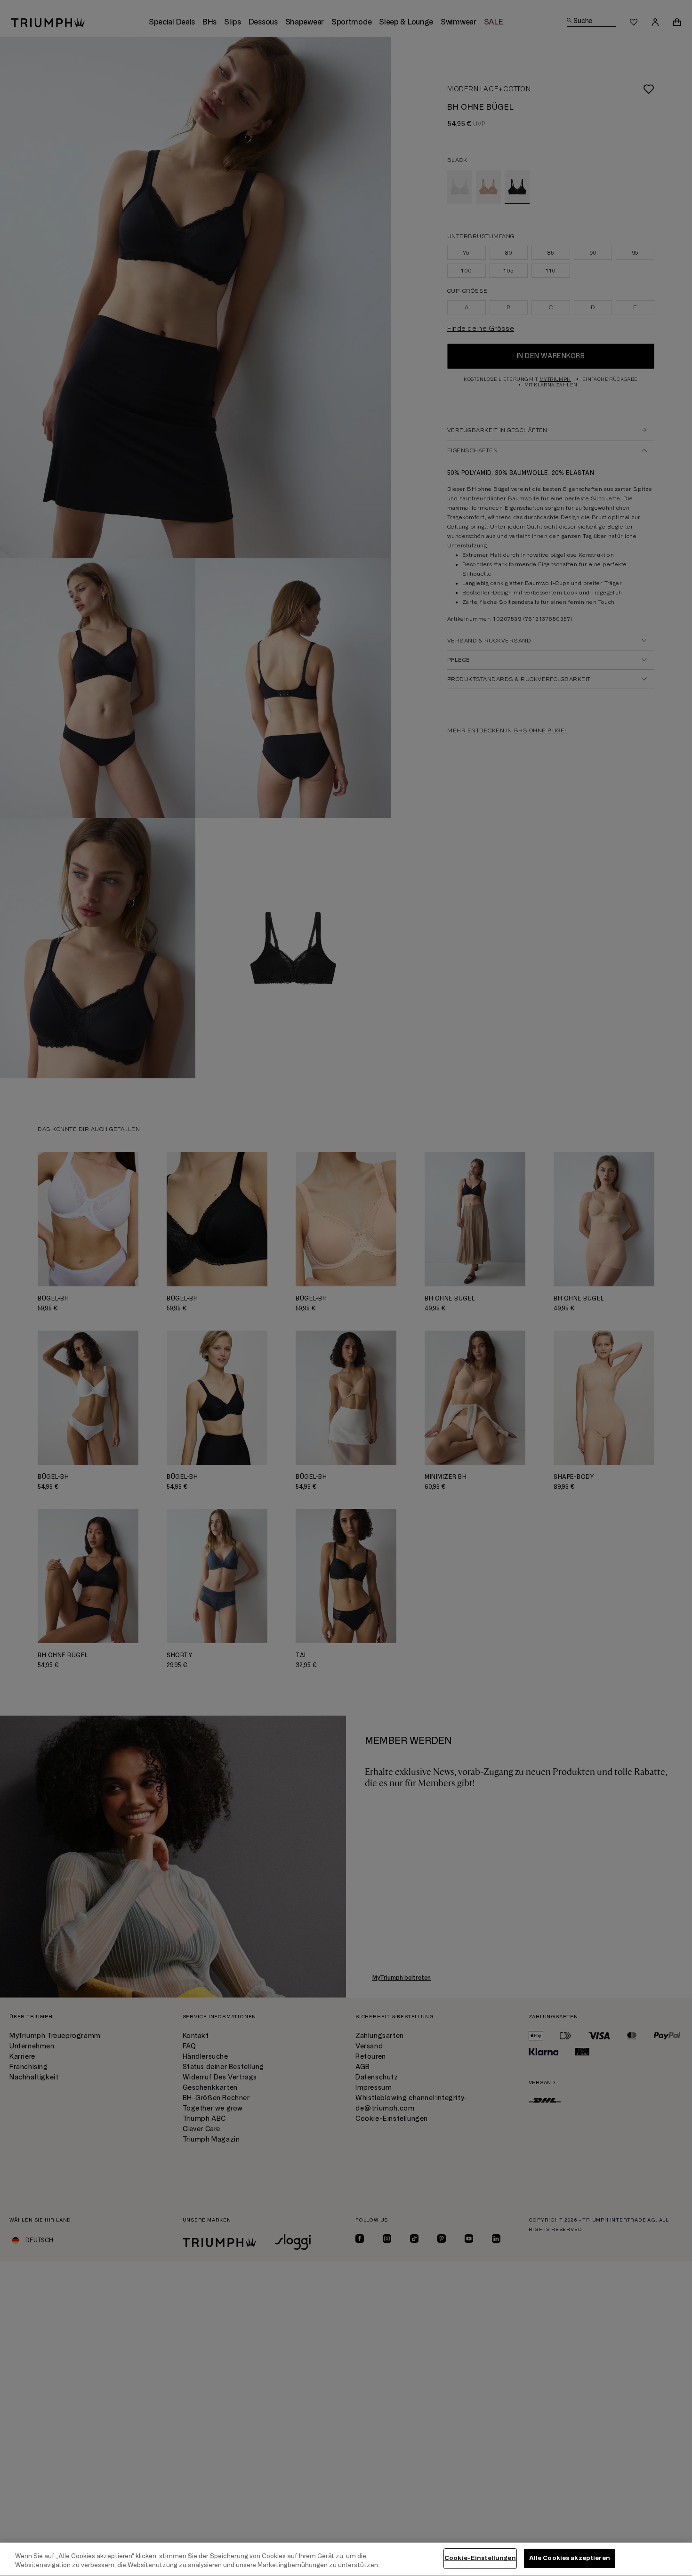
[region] (346, 2559)
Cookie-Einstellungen (480, 2558)
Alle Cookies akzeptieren (570, 2558)
